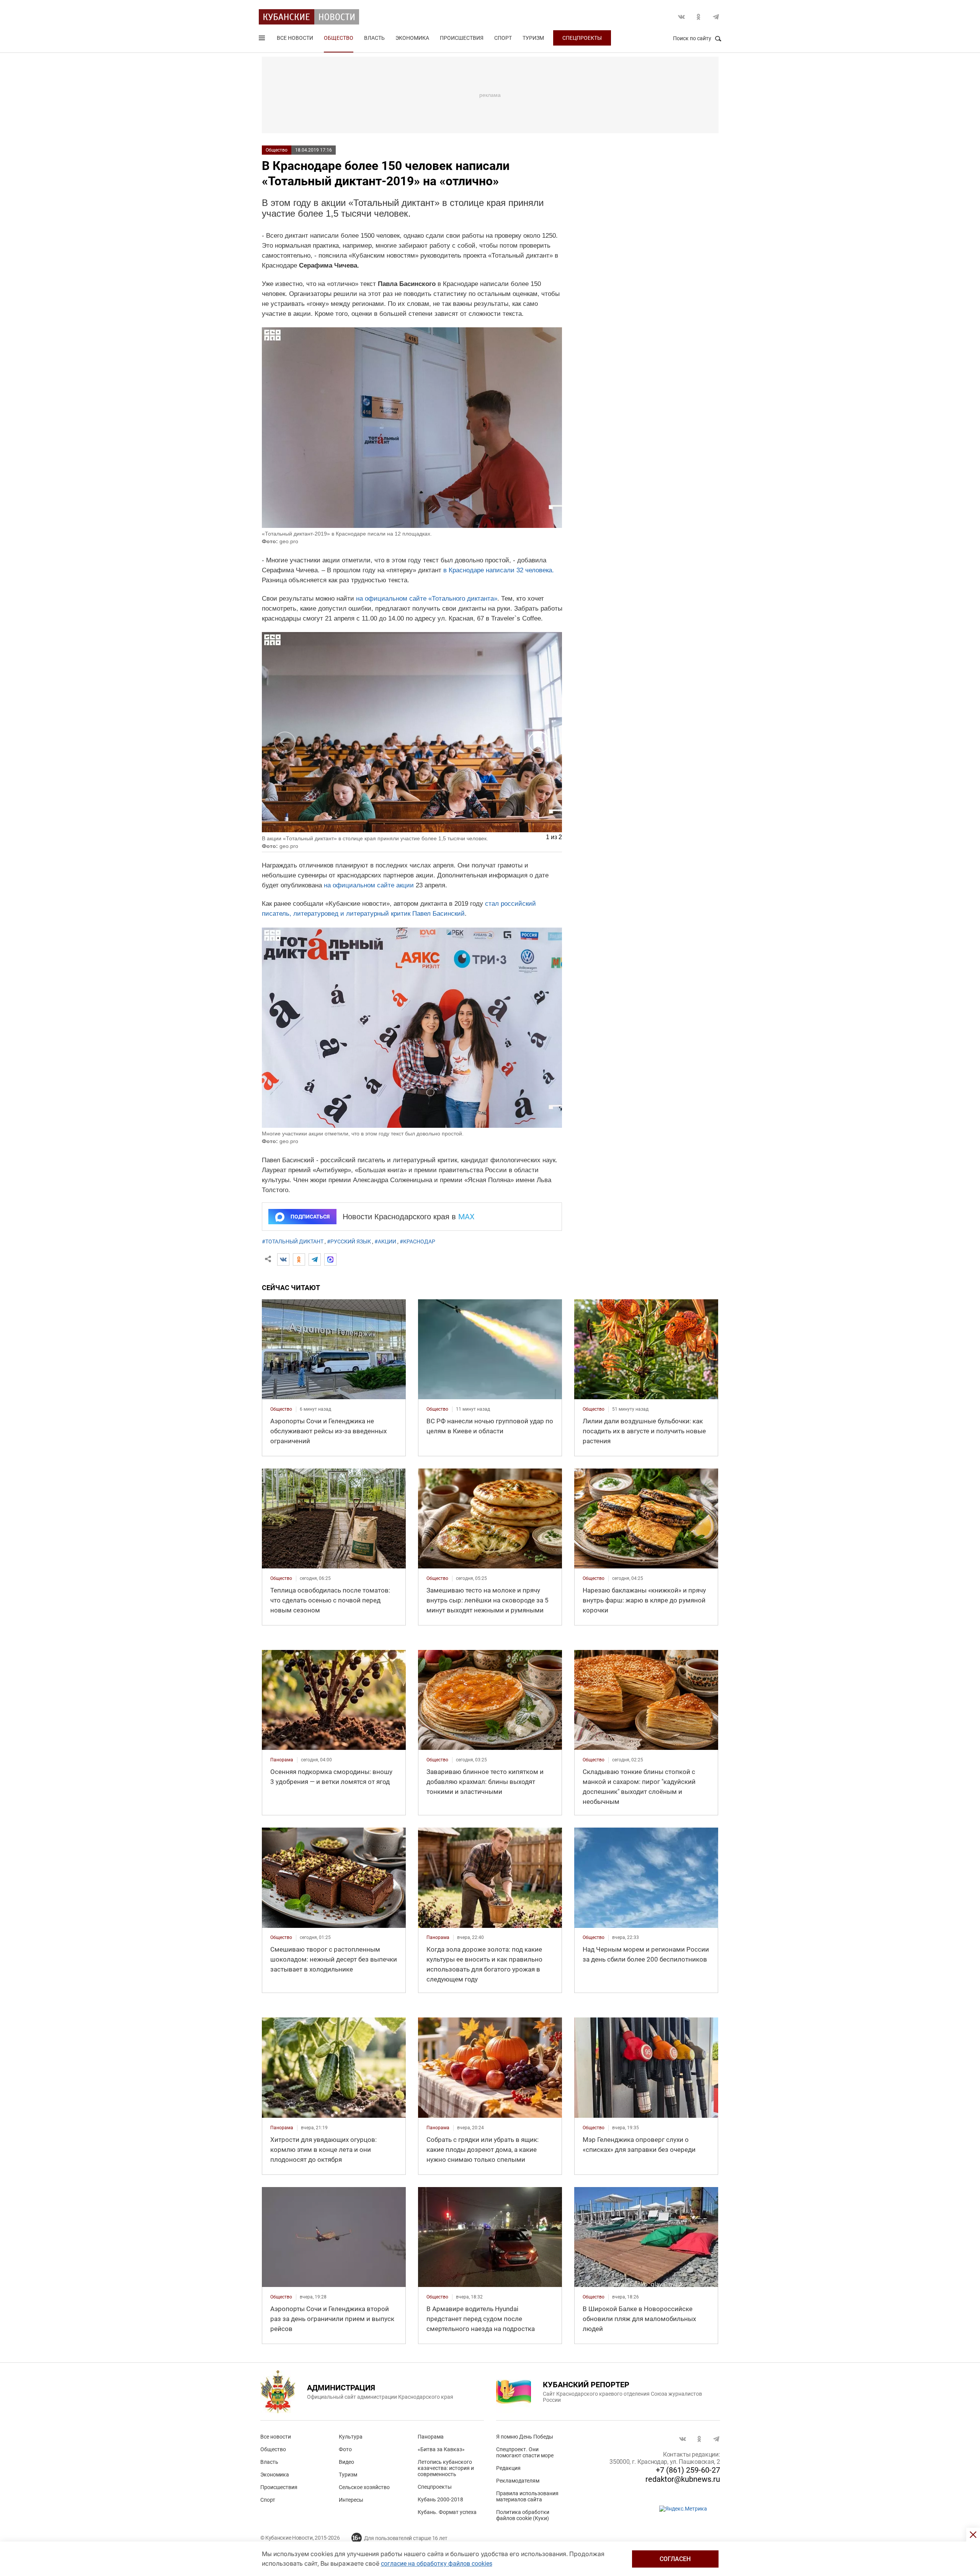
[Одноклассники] (299, 1259)
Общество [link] (281, 1409)
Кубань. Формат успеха (447, 2512)
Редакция (508, 2468)
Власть (374, 38)
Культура (351, 2437)
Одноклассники (699, 17)
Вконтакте (681, 17)
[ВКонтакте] (283, 1259)
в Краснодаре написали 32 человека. (499, 570)
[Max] (330, 1259)
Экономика (412, 38)
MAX (466, 1217)
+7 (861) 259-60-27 (688, 2470)
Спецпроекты (582, 38)
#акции (385, 1241)
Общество (339, 38)
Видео (346, 2462)
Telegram (716, 17)
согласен (675, 2559)
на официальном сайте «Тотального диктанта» (427, 599)
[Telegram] (315, 1259)
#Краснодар (417, 1241)
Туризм (533, 38)
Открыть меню (263, 39)
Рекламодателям (518, 2481)
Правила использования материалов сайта (527, 2496)
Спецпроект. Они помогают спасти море (525, 2452)
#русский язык (349, 1241)
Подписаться (310, 1217)
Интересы (351, 2500)
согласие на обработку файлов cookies (437, 2564)
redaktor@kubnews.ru (683, 2479)
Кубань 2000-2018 (440, 2499)
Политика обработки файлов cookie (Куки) (523, 2515)
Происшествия (462, 38)
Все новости (295, 38)
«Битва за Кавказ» (441, 2449)
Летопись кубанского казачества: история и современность (446, 2468)
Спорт (503, 38)
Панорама (431, 2437)
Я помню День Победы (525, 2437)
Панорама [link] (282, 1760)
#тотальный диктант (293, 1241)
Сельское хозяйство (364, 2487)
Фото (345, 2449)
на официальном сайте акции (369, 885)
